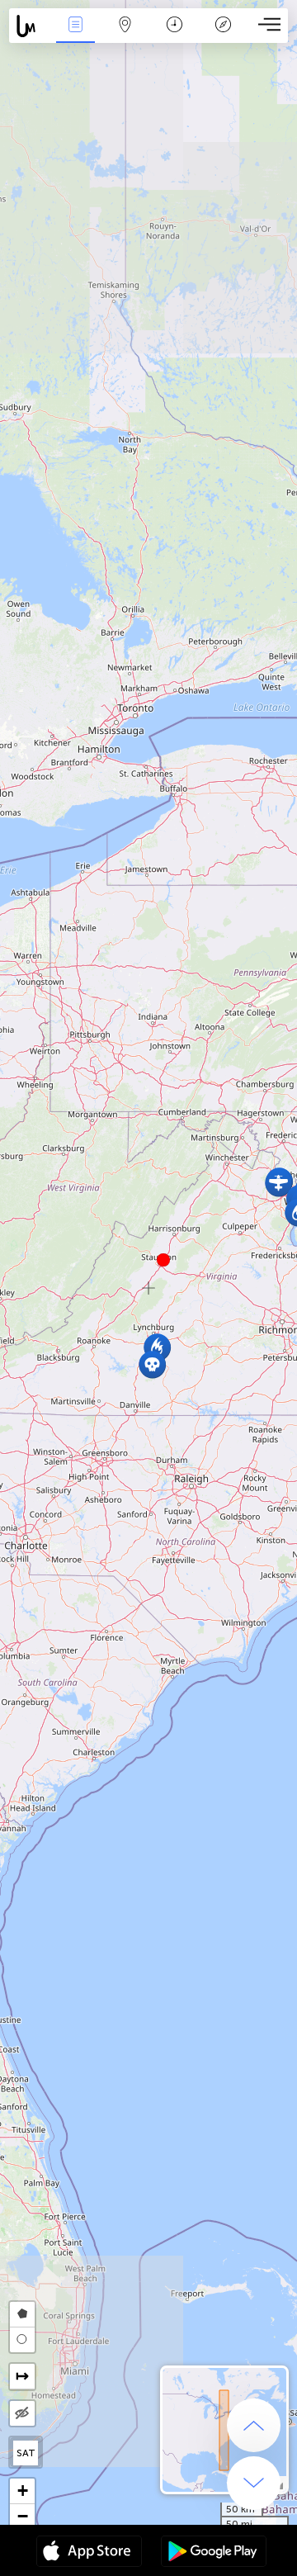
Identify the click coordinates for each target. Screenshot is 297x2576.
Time (174, 36)
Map (125, 36)
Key (223, 36)
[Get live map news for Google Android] (214, 2553)
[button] (163, 1260)
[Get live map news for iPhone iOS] (89, 2553)
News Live (75, 36)
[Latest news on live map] (30, 26)
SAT (26, 2453)
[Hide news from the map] (22, 2413)
